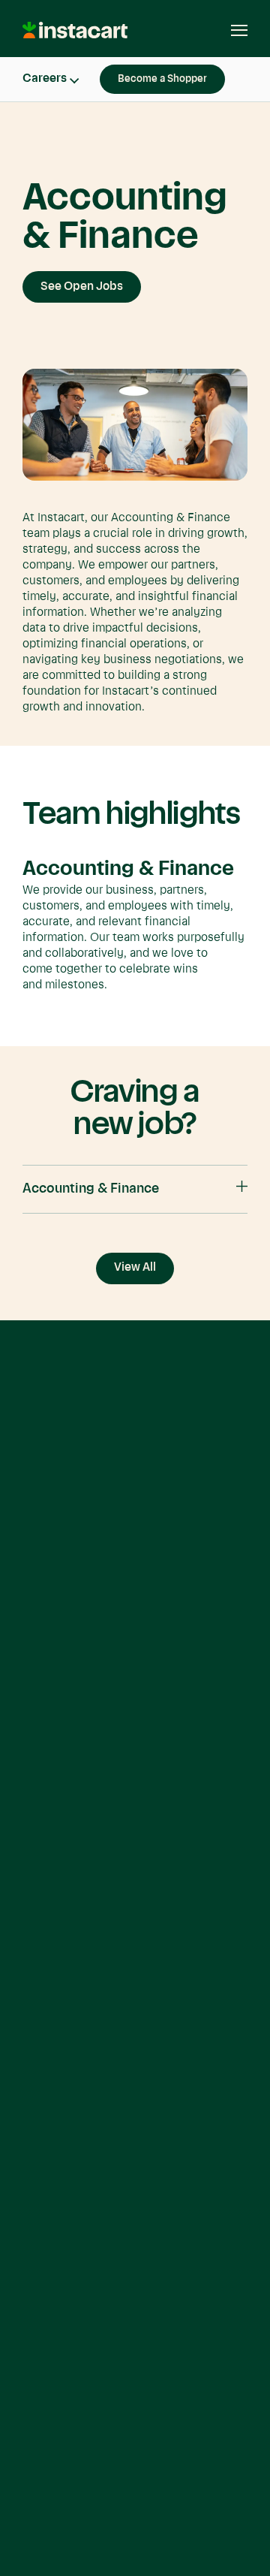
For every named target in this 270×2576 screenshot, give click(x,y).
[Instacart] (76, 36)
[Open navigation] (232, 30)
